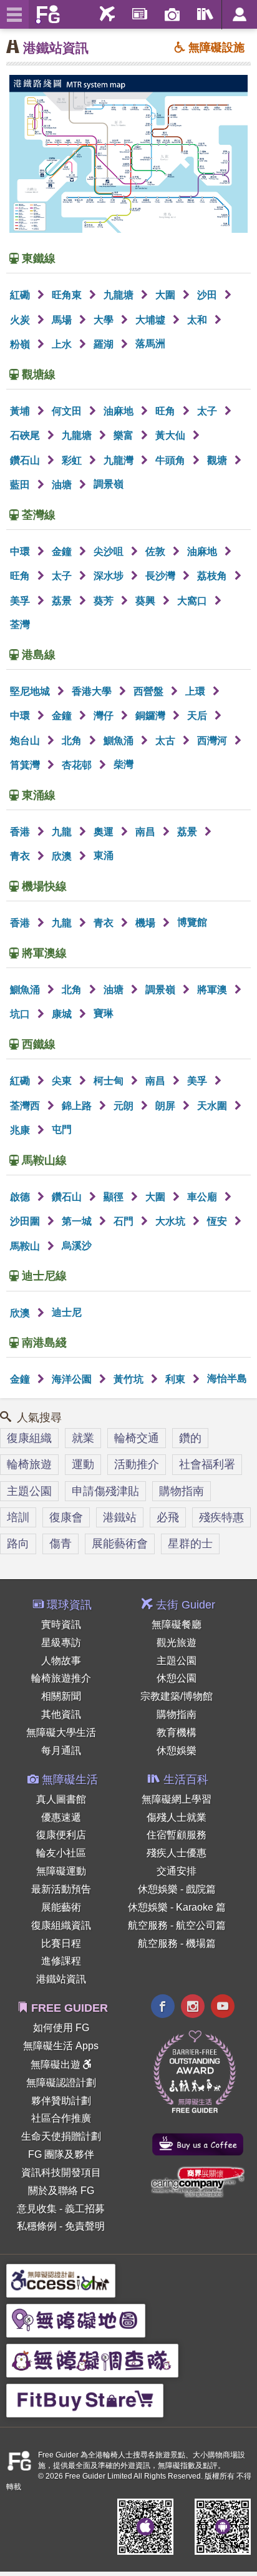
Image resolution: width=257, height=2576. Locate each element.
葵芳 (105, 601)
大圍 (167, 295)
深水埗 (110, 576)
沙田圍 (26, 1221)
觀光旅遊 (177, 1643)
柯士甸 (110, 1081)
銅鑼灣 (152, 716)
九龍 (63, 832)
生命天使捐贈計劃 (61, 2136)
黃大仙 (172, 435)
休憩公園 (177, 1678)
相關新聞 (61, 1696)
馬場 (63, 320)
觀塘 (218, 460)
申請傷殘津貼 (105, 1491)
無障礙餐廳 (177, 1624)
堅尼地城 (31, 691)
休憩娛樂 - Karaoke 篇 (177, 1907)
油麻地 (120, 411)
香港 (21, 832)
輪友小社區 (61, 1853)
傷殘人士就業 (177, 1817)
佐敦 (157, 551)
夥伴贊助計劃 (61, 2101)
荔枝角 (213, 576)
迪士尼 (67, 1312)
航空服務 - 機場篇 (177, 1943)
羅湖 (105, 344)
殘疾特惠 (221, 1517)
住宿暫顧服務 (177, 1835)
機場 (147, 923)
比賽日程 (61, 1943)
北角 (73, 741)
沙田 (208, 295)
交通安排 (177, 1871)
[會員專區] (239, 15)
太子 (208, 411)
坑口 (21, 1014)
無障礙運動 (61, 1871)
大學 (105, 320)
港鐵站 (120, 1517)
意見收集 (37, 2209)
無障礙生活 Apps (61, 2046)
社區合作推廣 (61, 2118)
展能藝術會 (120, 1544)
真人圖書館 (61, 1799)
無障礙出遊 (57, 2064)
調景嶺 (109, 484)
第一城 (78, 1221)
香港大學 (93, 691)
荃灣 (20, 624)
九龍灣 (120, 460)
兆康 (21, 1130)
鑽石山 (26, 460)
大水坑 (172, 1221)
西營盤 (150, 691)
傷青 (61, 1544)
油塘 (63, 485)
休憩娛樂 (177, 1751)
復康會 (66, 1517)
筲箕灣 (26, 765)
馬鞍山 (26, 1246)
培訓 (18, 1517)
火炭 (21, 320)
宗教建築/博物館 (177, 1696)
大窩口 (193, 601)
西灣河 (213, 741)
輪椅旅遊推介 (61, 1678)
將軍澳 (213, 990)
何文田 (68, 411)
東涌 (104, 855)
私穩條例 (37, 2226)
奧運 (105, 832)
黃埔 (21, 411)
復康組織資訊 (61, 1925)
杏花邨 (78, 765)
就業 (83, 1438)
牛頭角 (172, 460)
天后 (198, 716)
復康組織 (29, 1438)
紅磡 (21, 295)
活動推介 (137, 1464)
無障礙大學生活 (61, 1732)
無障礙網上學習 (177, 1799)
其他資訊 (61, 1714)
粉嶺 (21, 344)
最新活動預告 (61, 1889)
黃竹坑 (130, 1379)
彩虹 (73, 460)
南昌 (147, 832)
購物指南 (182, 1491)
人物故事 (61, 1661)
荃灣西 (26, 1106)
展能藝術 (61, 1907)
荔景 (63, 601)
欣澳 (63, 856)
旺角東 (68, 295)
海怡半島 (227, 1379)
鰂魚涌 (120, 741)
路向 (18, 1544)
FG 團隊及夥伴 (61, 2154)
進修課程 (61, 1961)
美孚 (21, 601)
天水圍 (213, 1106)
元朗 (125, 1106)
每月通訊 (61, 1751)
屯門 (62, 1129)
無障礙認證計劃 (61, 2083)
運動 (83, 1464)
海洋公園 (73, 1379)
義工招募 (85, 2209)
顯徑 (115, 1197)
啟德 (21, 1197)
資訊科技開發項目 (61, 2172)
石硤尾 (26, 435)
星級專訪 (61, 1643)
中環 (21, 551)
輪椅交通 (137, 1438)
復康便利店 (61, 1835)
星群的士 (190, 1544)
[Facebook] (163, 2008)
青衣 (21, 856)
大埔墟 (152, 320)
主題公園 (29, 1491)
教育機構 (177, 1732)
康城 (63, 1014)
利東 (177, 1379)
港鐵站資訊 (56, 48)
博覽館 (192, 922)
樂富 (125, 435)
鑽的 (190, 1438)
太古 (167, 741)
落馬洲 (150, 344)
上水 (63, 344)
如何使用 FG (61, 2028)
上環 (196, 691)
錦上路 (78, 1106)
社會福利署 (207, 1464)
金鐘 (63, 551)
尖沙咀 (110, 551)
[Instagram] (193, 2008)
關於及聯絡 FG (61, 2191)
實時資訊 (61, 1624)
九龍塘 (120, 295)
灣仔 (105, 716)
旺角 (167, 411)
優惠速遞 (61, 1817)
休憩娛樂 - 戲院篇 (177, 1889)
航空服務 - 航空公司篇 (177, 1925)
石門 (125, 1221)
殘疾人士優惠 (177, 1853)
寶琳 (104, 1013)
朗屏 (167, 1106)
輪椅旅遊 (29, 1464)
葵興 (147, 601)
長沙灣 (162, 576)
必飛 (168, 1517)
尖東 (63, 1081)
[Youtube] (223, 2008)
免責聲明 (85, 2226)
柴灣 (124, 764)
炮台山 (26, 741)
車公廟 (203, 1197)
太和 (198, 320)
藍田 (21, 485)
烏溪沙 (77, 1246)
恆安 (218, 1221)
